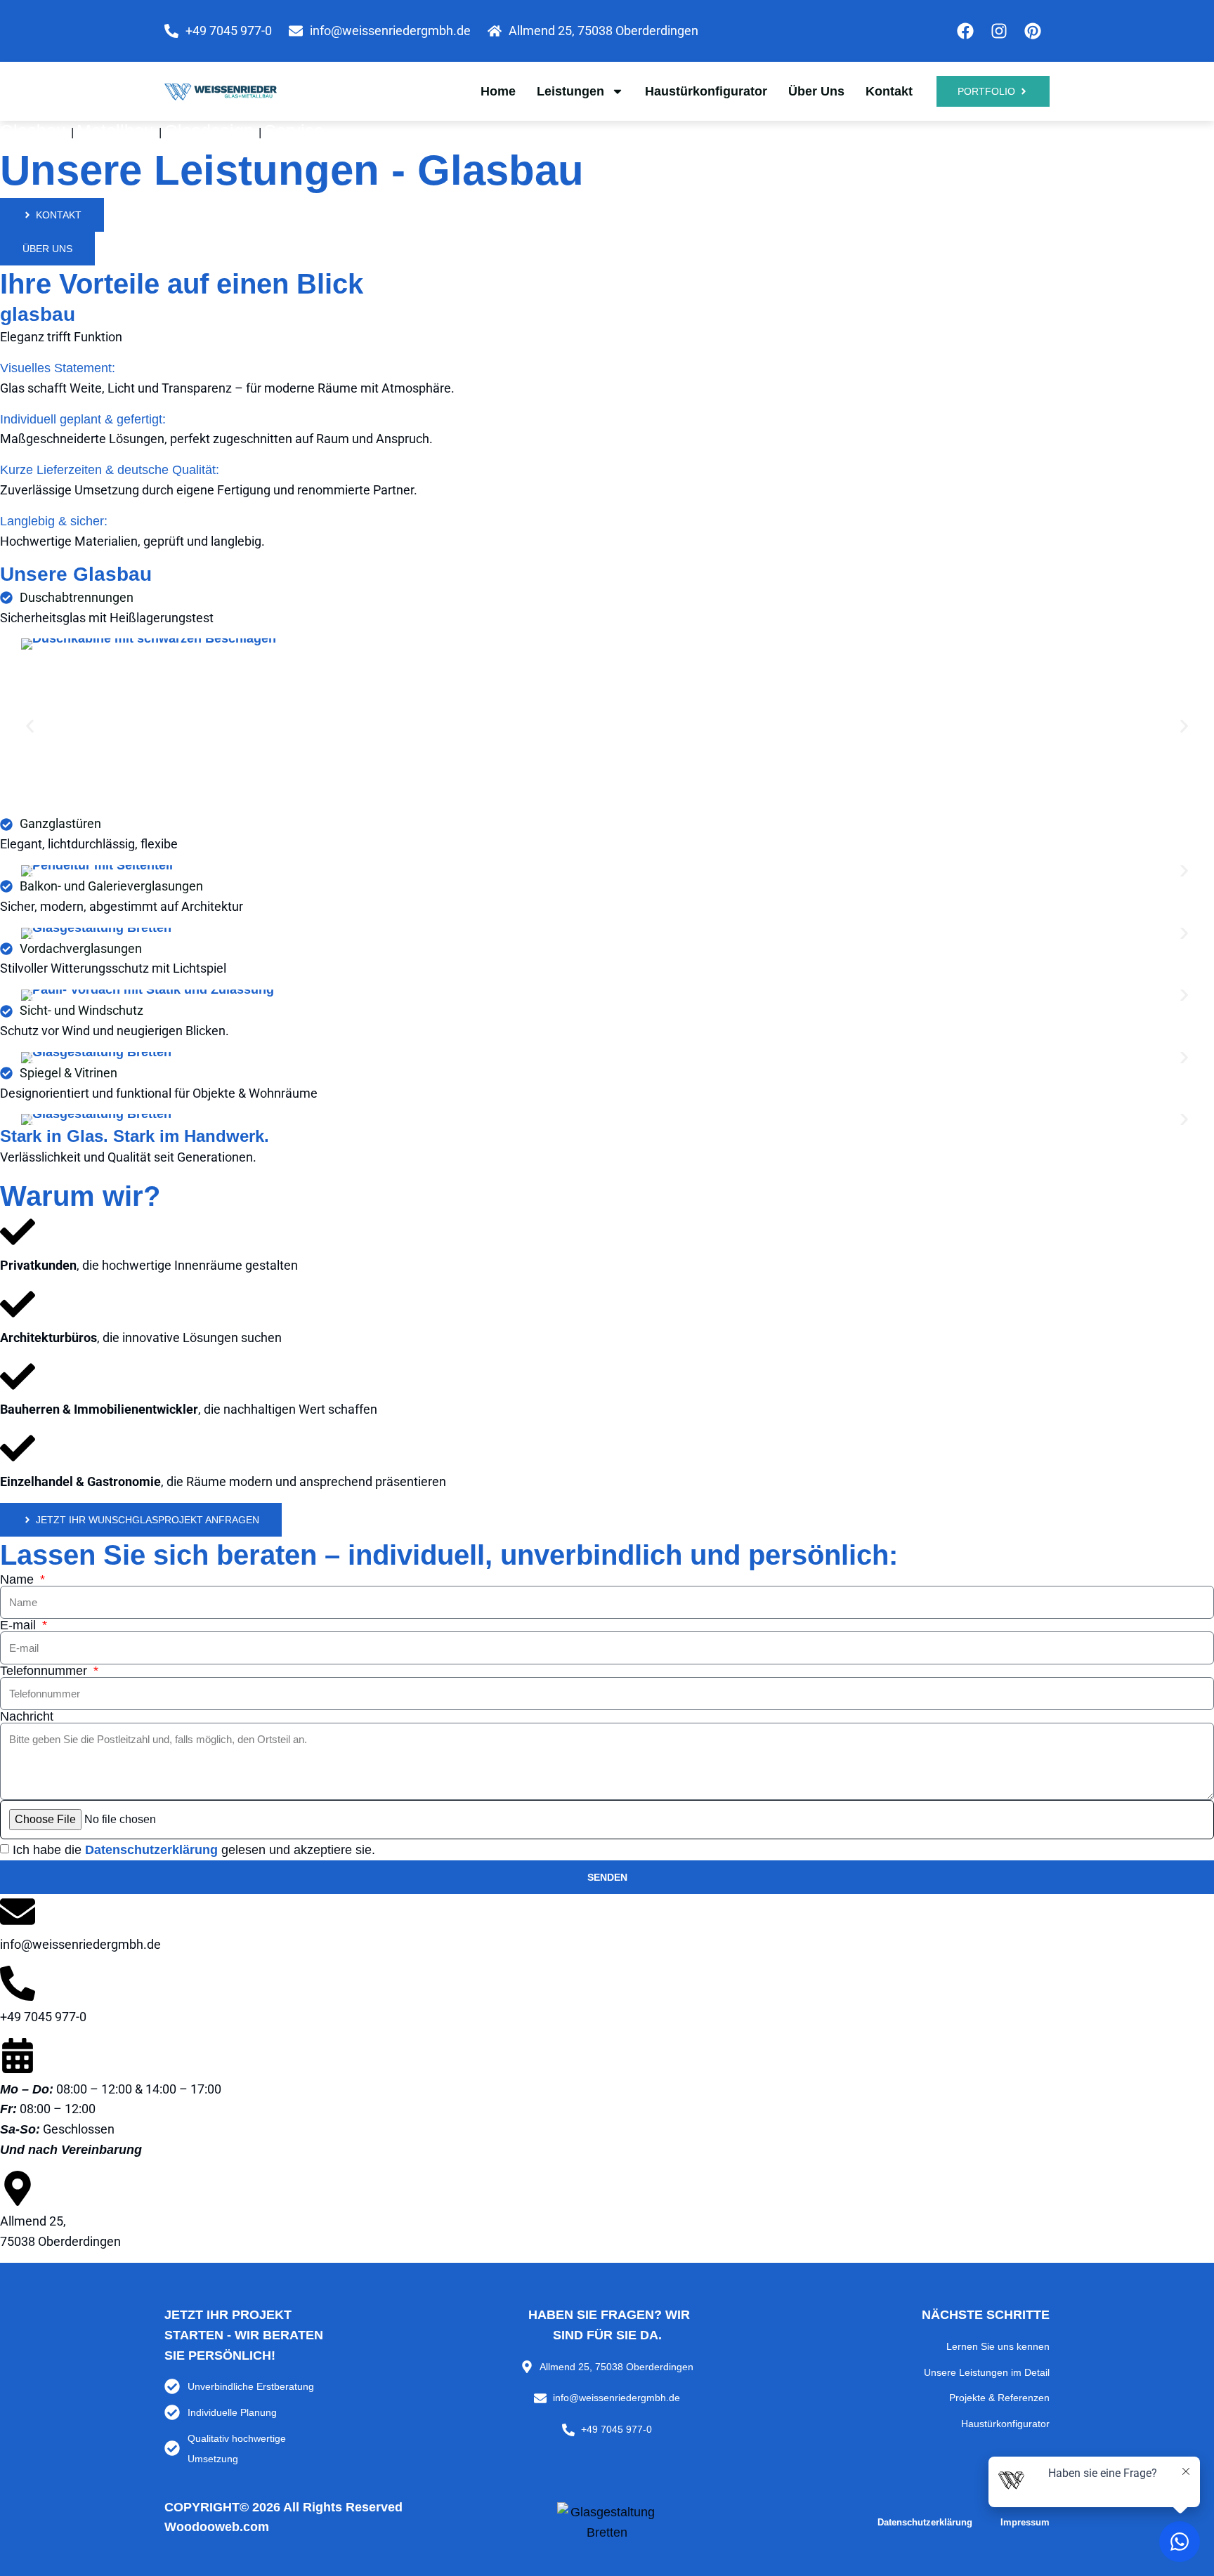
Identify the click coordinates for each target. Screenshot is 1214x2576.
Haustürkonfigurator (706, 91)
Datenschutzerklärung (151, 1850)
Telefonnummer (45, 1671)
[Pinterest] (1033, 31)
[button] (30, 727)
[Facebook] (965, 31)
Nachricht (27, 1716)
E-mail (20, 1625)
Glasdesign (211, 131)
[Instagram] (999, 31)
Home (498, 91)
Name (19, 1579)
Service (294, 131)
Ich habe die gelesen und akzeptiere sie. (194, 1850)
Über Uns (816, 91)
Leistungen (570, 91)
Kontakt (889, 91)
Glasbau (35, 131)
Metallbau (118, 131)
